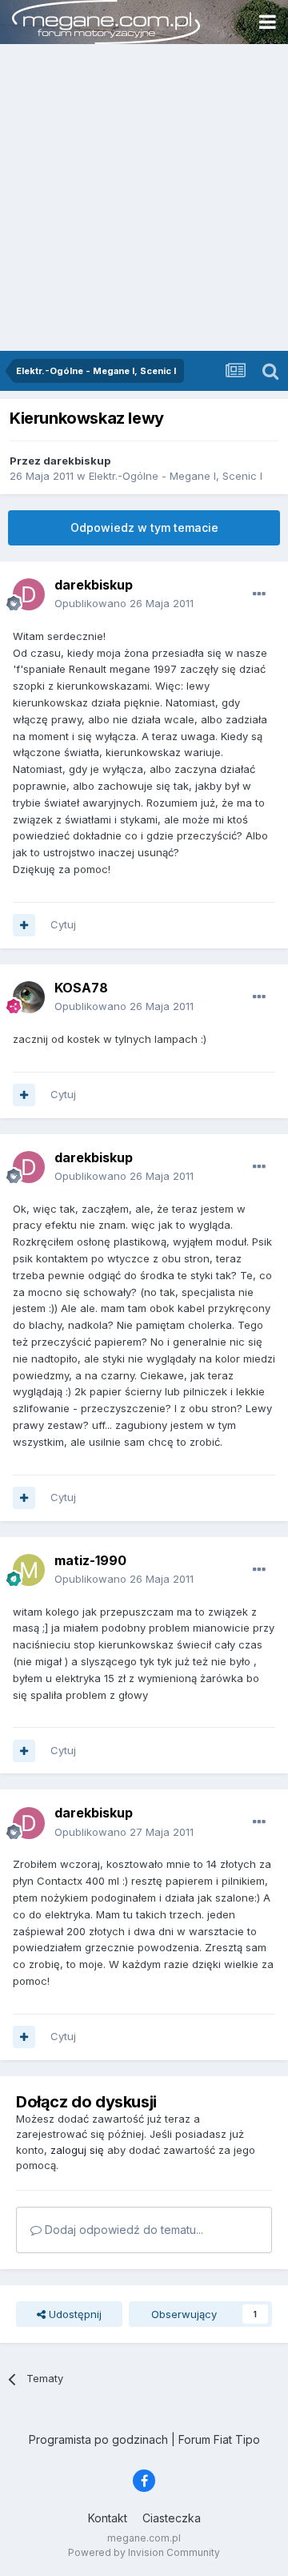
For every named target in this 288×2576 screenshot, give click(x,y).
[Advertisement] (144, 199)
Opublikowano (124, 603)
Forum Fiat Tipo (219, 2439)
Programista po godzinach (98, 2439)
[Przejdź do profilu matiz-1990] (29, 1570)
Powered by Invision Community (144, 2552)
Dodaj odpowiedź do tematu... (122, 2230)
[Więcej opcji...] (259, 594)
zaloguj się (77, 2150)
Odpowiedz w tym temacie (144, 527)
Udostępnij (74, 2314)
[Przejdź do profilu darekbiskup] (29, 594)
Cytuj (63, 924)
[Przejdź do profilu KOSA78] (29, 997)
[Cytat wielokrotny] (24, 925)
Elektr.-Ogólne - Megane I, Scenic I (176, 476)
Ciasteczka (172, 2518)
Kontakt (108, 2518)
